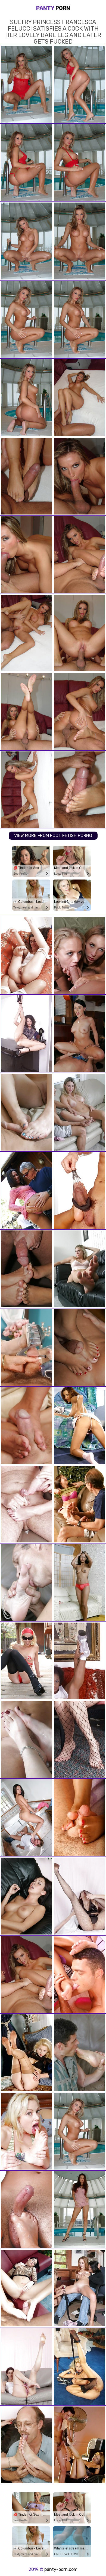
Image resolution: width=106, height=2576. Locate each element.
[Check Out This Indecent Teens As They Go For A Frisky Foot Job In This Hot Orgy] (26, 2445)
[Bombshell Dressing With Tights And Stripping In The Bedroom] (79, 1739)
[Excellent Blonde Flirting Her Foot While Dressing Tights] (26, 2053)
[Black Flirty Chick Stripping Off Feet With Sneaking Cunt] (79, 1661)
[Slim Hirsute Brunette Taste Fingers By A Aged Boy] (26, 955)
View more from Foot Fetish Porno (53, 836)
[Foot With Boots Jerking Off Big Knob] (26, 1347)
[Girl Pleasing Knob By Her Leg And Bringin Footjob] (79, 1191)
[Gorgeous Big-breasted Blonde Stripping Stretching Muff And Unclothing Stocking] (79, 2366)
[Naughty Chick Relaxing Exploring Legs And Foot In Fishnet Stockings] (26, 1034)
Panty (53, 8)
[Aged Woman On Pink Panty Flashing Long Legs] (26, 2366)
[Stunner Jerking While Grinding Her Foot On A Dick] (26, 2210)
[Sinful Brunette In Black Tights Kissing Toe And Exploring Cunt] (79, 1896)
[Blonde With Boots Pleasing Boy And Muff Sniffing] (79, 2445)
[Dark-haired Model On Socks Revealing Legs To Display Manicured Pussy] (79, 1426)
